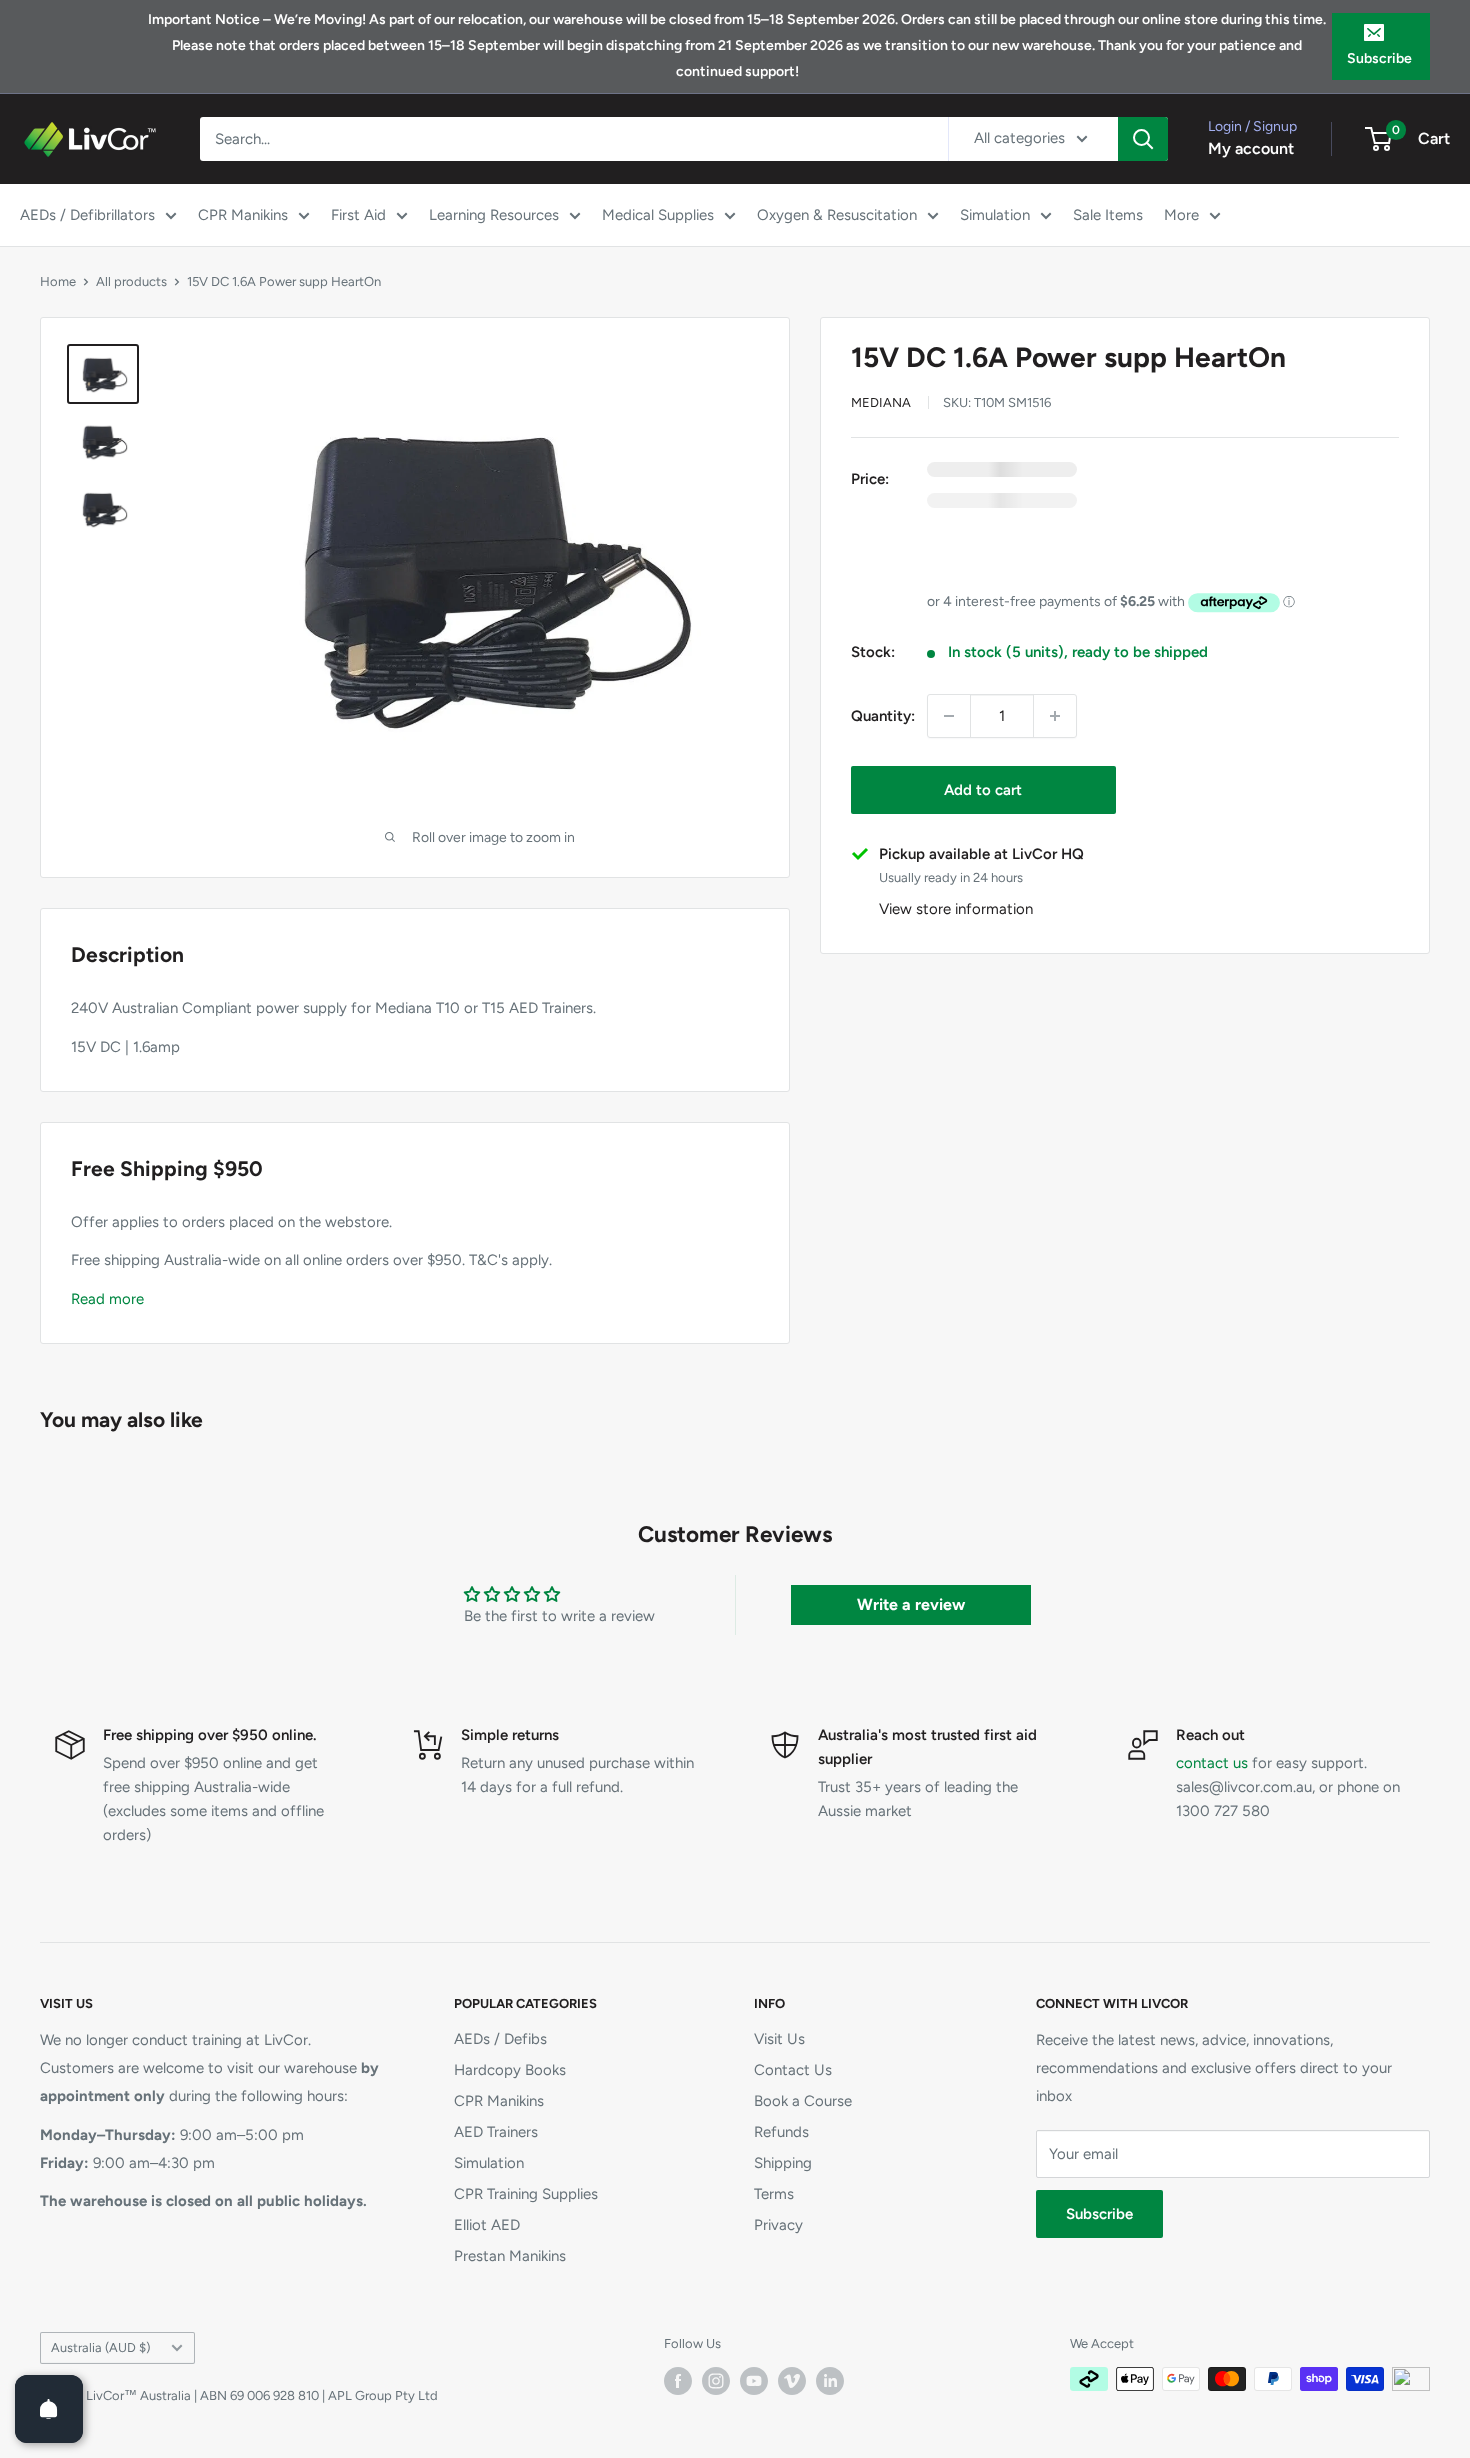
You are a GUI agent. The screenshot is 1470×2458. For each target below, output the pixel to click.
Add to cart (983, 790)
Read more (107, 1299)
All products (131, 281)
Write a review (911, 1604)
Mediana (881, 402)
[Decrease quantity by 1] (949, 716)
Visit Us (779, 2039)
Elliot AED (487, 2225)
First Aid (358, 215)
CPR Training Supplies (526, 2194)
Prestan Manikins (510, 2256)
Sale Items (1108, 215)
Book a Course (803, 2101)
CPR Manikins (243, 215)
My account (1251, 148)
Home (58, 281)
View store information (956, 909)
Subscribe (1379, 58)
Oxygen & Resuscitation (837, 215)
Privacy (778, 2225)
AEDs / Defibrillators (87, 215)
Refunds (781, 2132)
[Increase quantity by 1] (1055, 716)
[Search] (1143, 139)
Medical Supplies (658, 215)
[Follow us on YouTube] (754, 2381)
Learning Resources (494, 215)
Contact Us (793, 2070)
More (1181, 215)
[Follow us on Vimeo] (792, 2381)
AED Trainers (496, 2132)
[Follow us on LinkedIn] (830, 2381)
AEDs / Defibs (500, 2039)
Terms (774, 2194)
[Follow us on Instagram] (716, 2381)
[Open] (49, 2409)
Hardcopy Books (510, 2070)
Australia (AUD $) (100, 2347)
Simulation (995, 215)
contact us (1212, 1763)
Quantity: (883, 716)
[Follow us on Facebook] (678, 2381)
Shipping (783, 2163)
